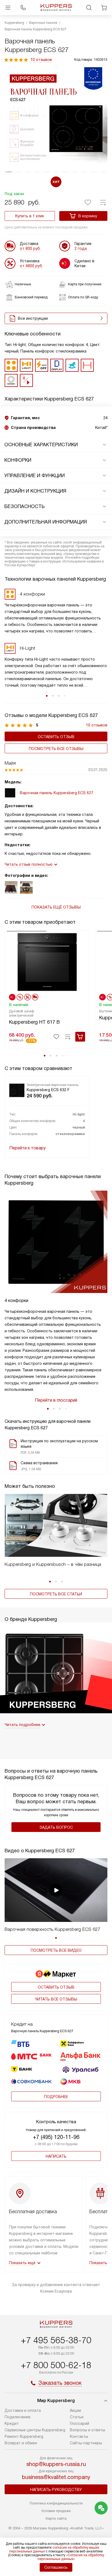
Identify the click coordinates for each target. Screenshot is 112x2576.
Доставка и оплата (23, 2410)
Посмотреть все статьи (56, 1594)
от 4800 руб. (31, 266)
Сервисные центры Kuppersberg (35, 2430)
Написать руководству (56, 2490)
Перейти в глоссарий (56, 1400)
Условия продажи (56, 2511)
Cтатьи (77, 2417)
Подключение (18, 2417)
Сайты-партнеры (86, 2443)
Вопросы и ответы (88, 2430)
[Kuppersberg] (56, 8)
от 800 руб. (30, 248)
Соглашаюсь (56, 2567)
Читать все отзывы (56, 1999)
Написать (56, 2156)
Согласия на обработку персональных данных (71, 2557)
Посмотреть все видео (56, 1950)
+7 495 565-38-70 (56, 2340)
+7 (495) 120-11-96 (56, 2137)
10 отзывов (41, 60)
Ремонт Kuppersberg (24, 2436)
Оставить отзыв (56, 737)
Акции (75, 2410)
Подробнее (56, 2097)
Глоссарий (80, 2423)
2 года (81, 248)
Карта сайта (56, 2518)
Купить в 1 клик (30, 216)
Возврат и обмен (21, 2443)
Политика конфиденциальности (56, 2503)
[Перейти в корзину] (104, 8)
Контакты (79, 2436)
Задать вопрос (56, 1827)
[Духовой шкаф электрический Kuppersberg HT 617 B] (47, 961)
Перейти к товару (27, 1148)
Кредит (12, 2423)
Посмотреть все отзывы (56, 749)
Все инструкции (33, 318)
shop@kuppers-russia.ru (56, 2464)
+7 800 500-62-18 (56, 2365)
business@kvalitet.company (56, 2477)
